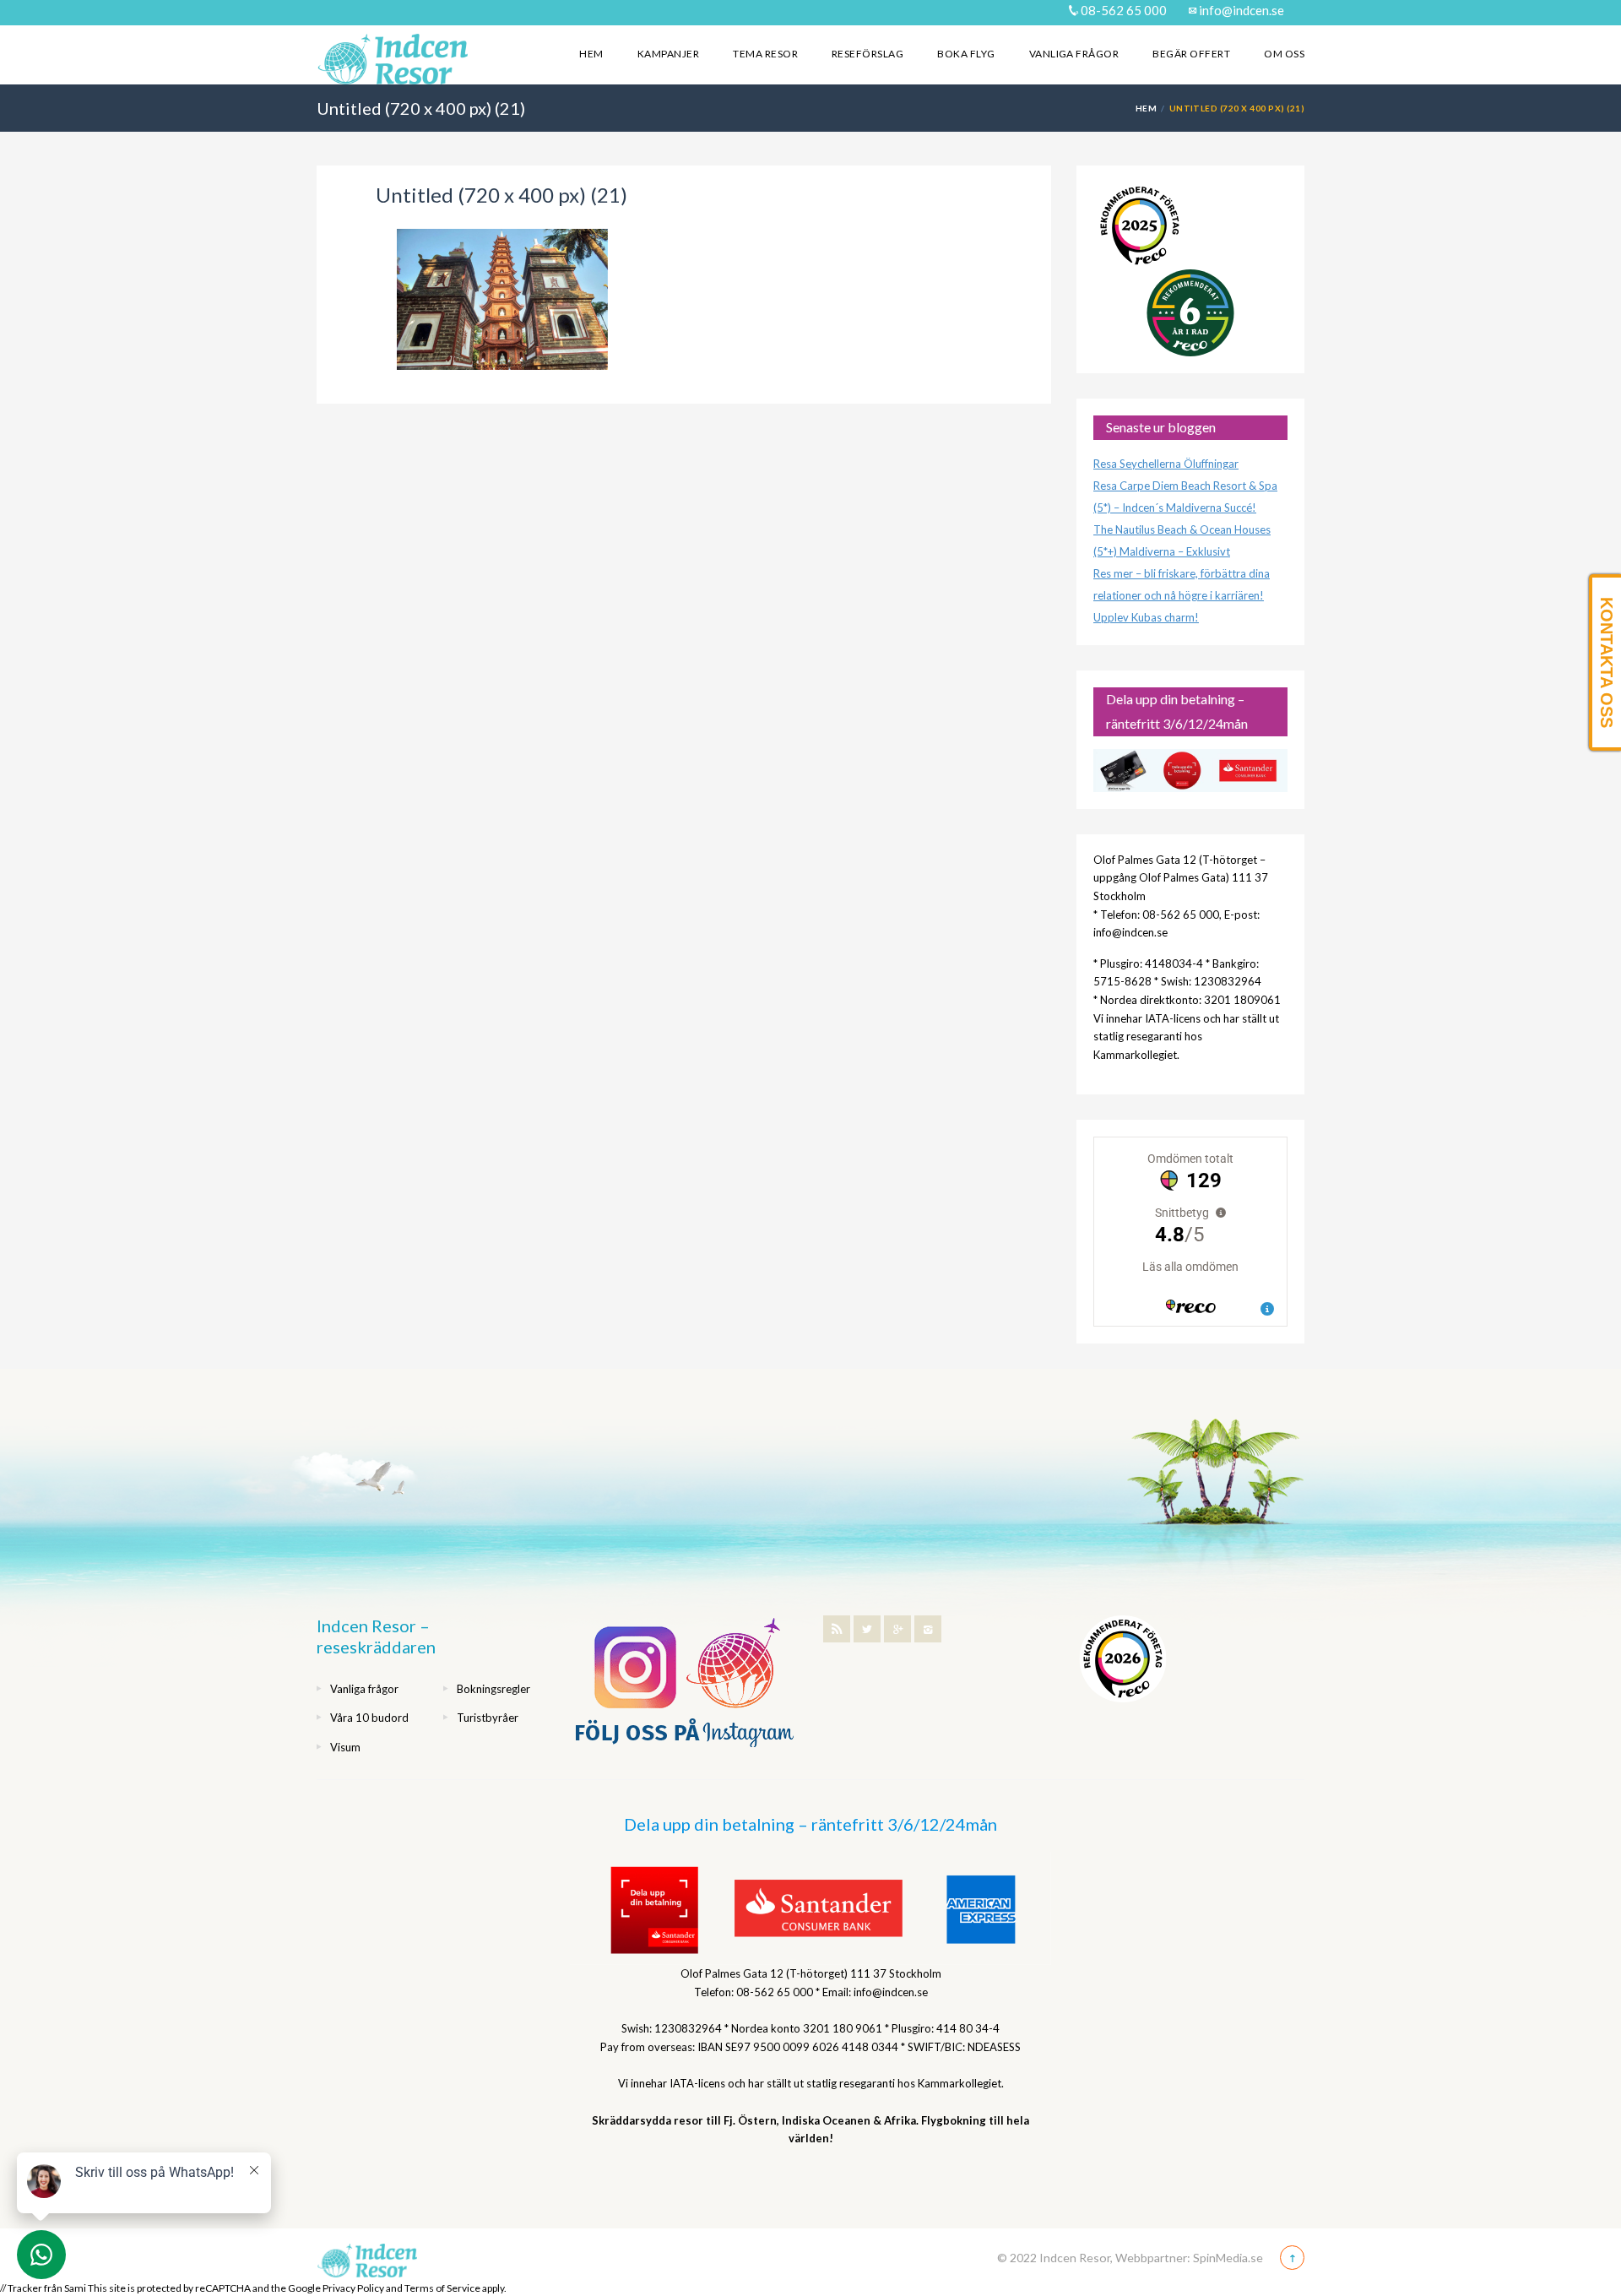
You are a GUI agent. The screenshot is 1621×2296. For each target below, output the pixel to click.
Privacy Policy (353, 2288)
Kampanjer (668, 54)
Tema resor (765, 54)
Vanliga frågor (1074, 54)
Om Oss (1284, 54)
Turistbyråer (488, 1718)
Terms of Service (442, 2288)
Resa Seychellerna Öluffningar (1166, 464)
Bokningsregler (493, 1689)
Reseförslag (867, 54)
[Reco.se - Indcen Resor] (1140, 226)
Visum (345, 1747)
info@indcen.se (1240, 10)
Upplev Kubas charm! (1146, 617)
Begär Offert (1191, 54)
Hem (591, 54)
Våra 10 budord (369, 1718)
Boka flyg (966, 54)
